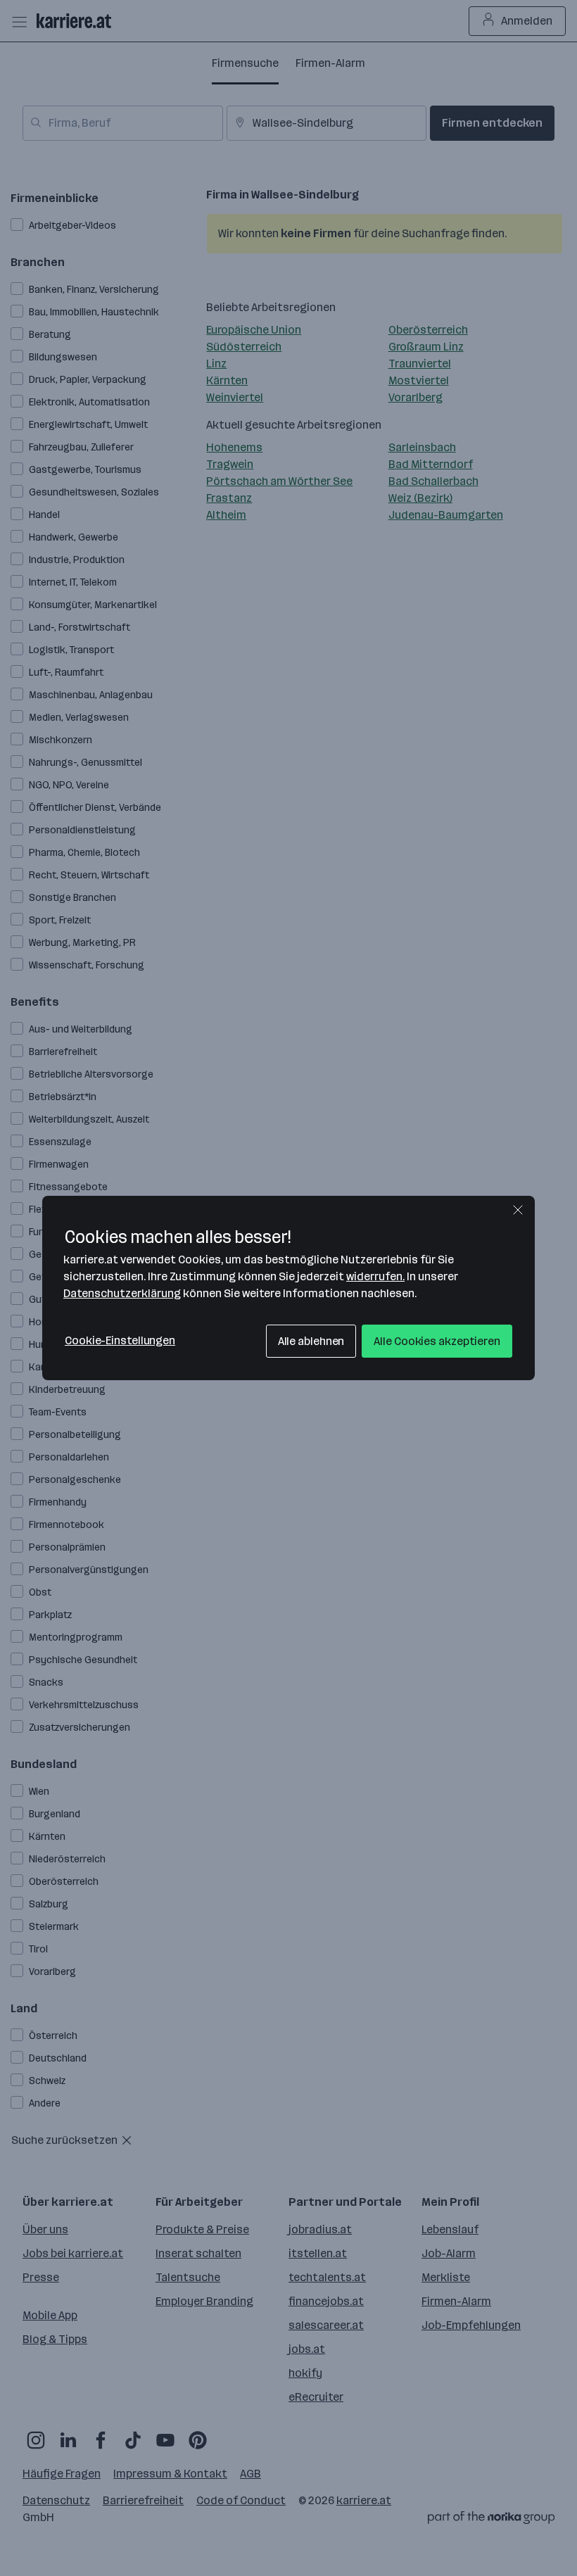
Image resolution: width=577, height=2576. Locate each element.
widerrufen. (375, 1276)
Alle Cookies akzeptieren (437, 1341)
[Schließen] (518, 1210)
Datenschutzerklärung (122, 1293)
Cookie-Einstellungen (120, 1340)
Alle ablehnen (311, 1341)
